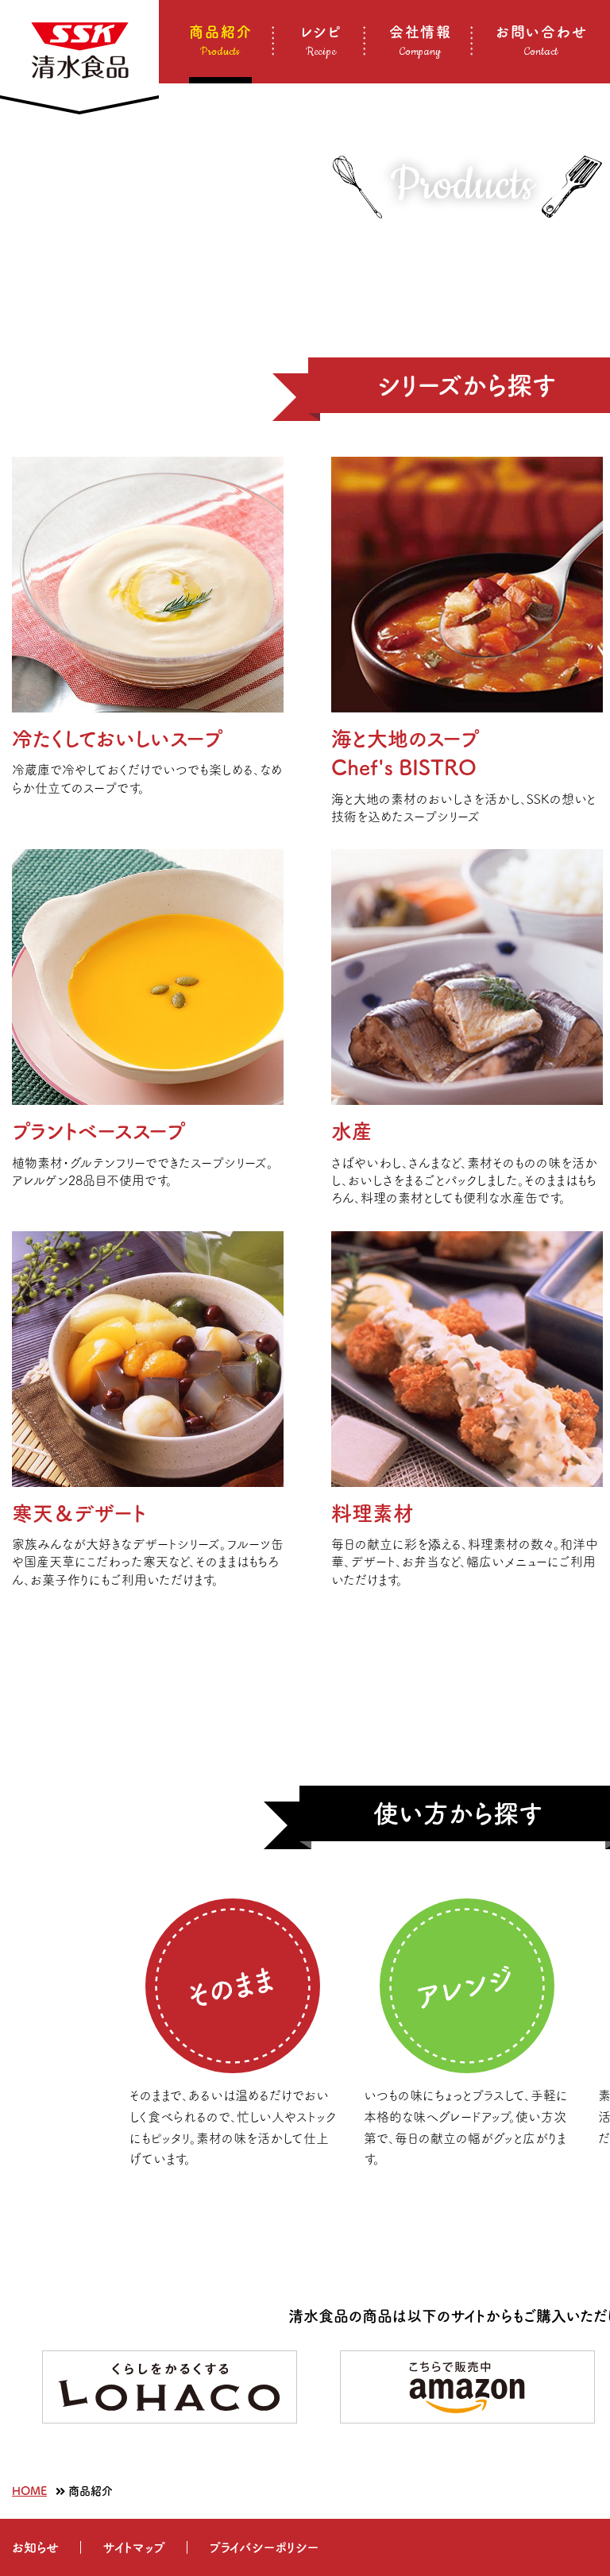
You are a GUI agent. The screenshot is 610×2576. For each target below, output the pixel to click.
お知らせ (35, 2547)
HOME (29, 2491)
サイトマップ (134, 2547)
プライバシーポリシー (264, 2547)
